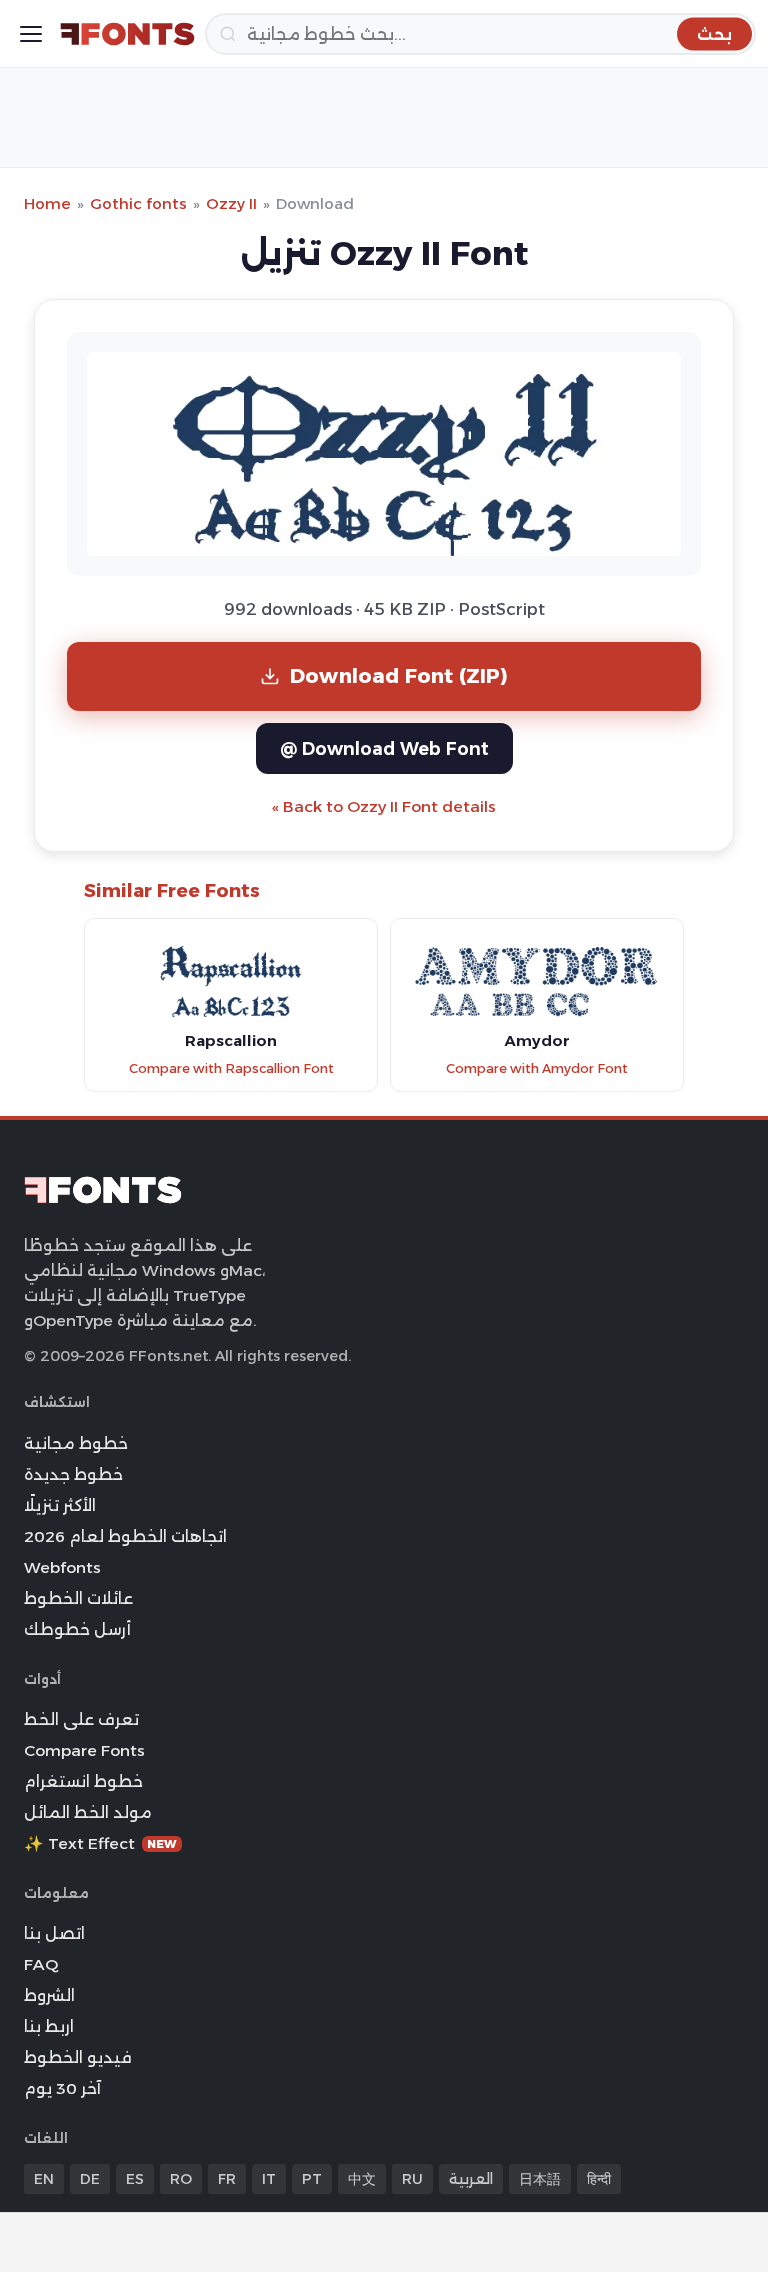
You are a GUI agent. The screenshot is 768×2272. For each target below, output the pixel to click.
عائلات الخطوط (78, 1598)
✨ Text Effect (100, 1843)
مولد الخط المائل (88, 1812)
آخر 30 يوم (62, 2088)
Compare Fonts (84, 1750)
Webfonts (62, 1567)
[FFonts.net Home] (127, 34)
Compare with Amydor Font (537, 1068)
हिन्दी (599, 2179)
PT (312, 2179)
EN (44, 2179)
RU (412, 2179)
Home (47, 203)
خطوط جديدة (73, 1474)
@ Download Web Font (384, 748)
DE (90, 2179)
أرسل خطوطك (77, 1629)
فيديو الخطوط (78, 2057)
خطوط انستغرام (83, 1781)
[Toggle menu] (31, 34)
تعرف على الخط (81, 1719)
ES (135, 2179)
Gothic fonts (138, 203)
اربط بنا (49, 2026)
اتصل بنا (54, 1933)
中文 (362, 2179)
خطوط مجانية (76, 1443)
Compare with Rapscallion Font (231, 1068)
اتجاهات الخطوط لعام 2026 (125, 1536)
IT (269, 2179)
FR (227, 2179)
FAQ (41, 1964)
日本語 (540, 2179)
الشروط (49, 1995)
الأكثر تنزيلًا (60, 1505)
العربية (471, 2179)
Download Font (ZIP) (399, 675)
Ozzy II (231, 203)
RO (181, 2179)
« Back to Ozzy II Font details (384, 806)
